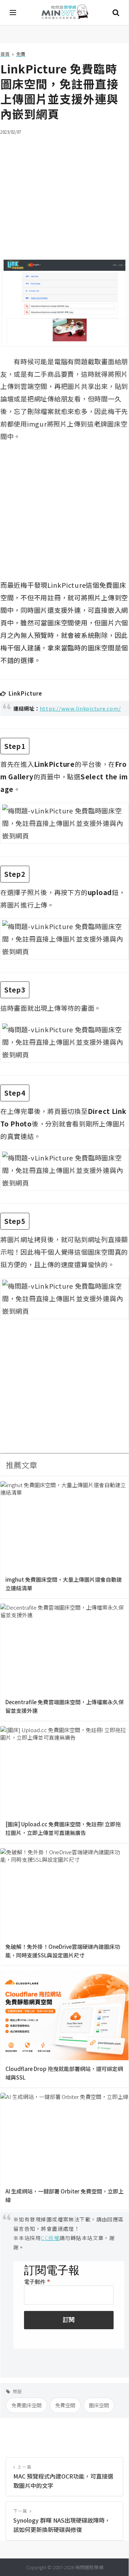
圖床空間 (99, 2405)
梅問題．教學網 (64, 13)
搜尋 (116, 13)
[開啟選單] (13, 13)
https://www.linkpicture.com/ (80, 708)
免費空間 (65, 2405)
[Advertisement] (64, 192)
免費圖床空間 (27, 2405)
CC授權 (50, 2238)
